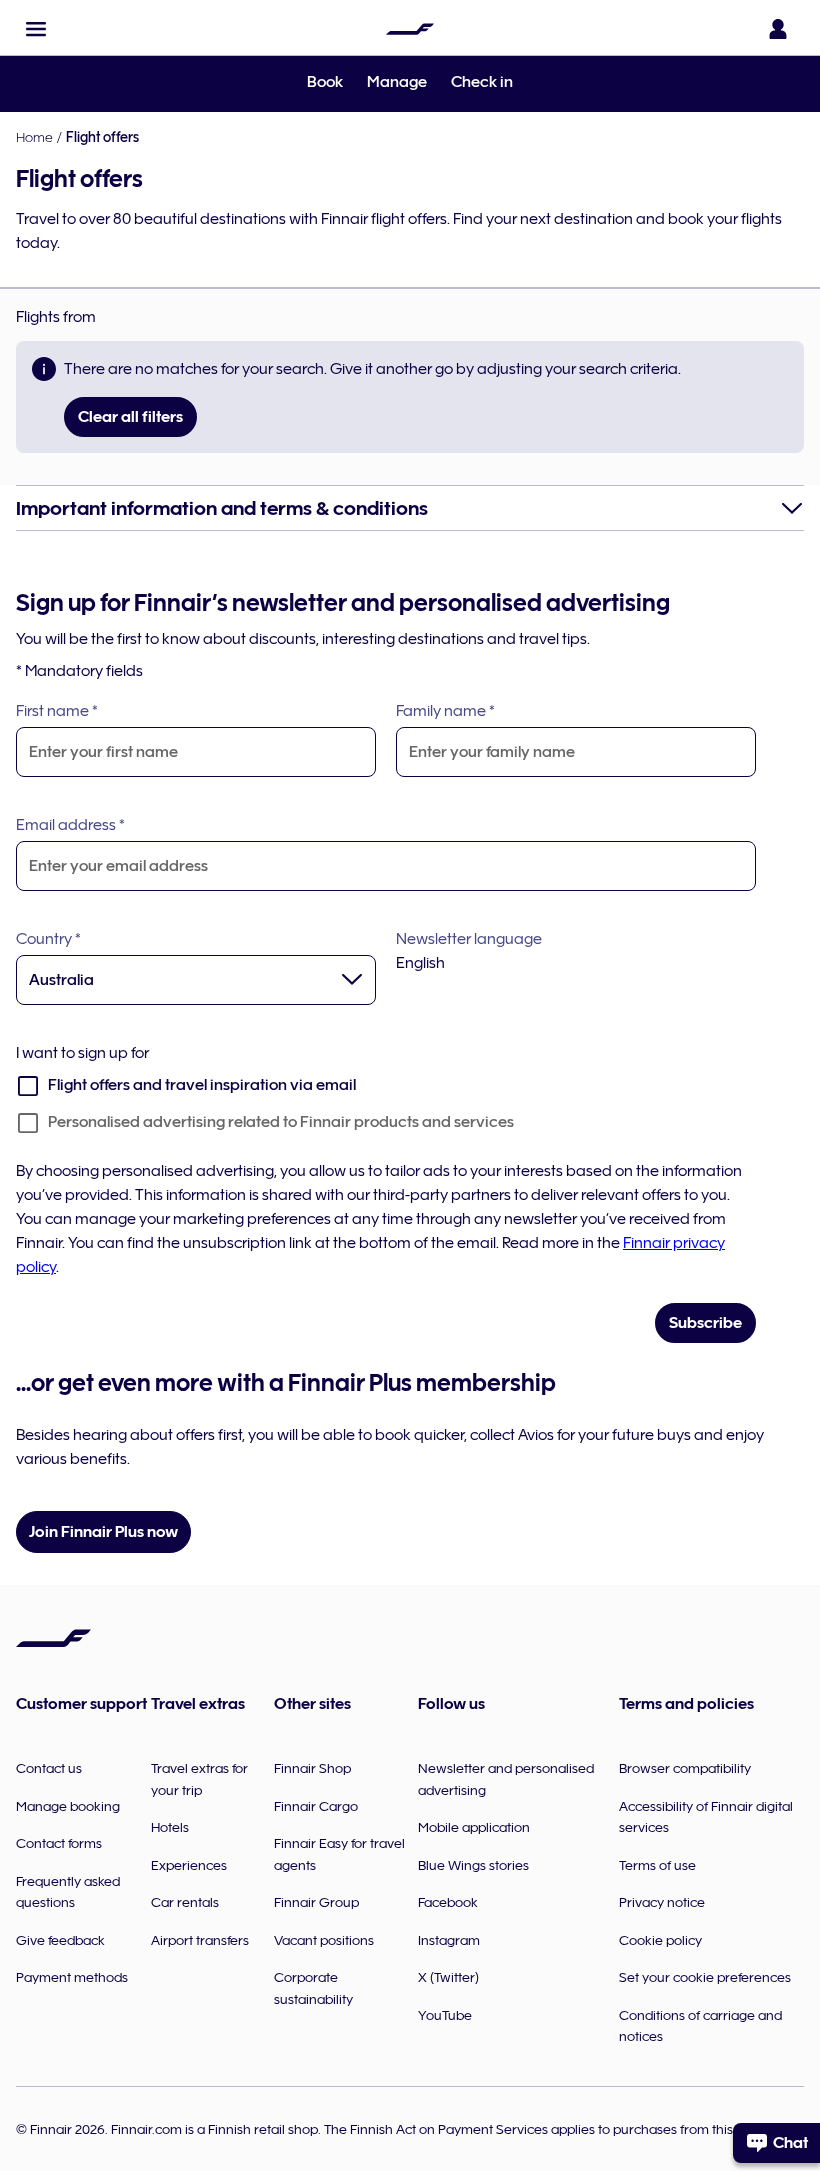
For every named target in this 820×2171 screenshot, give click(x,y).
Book (325, 82)
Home (34, 137)
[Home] (410, 29)
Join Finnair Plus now (103, 1532)
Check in (482, 82)
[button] (36, 29)
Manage (397, 82)
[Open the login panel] (778, 29)
